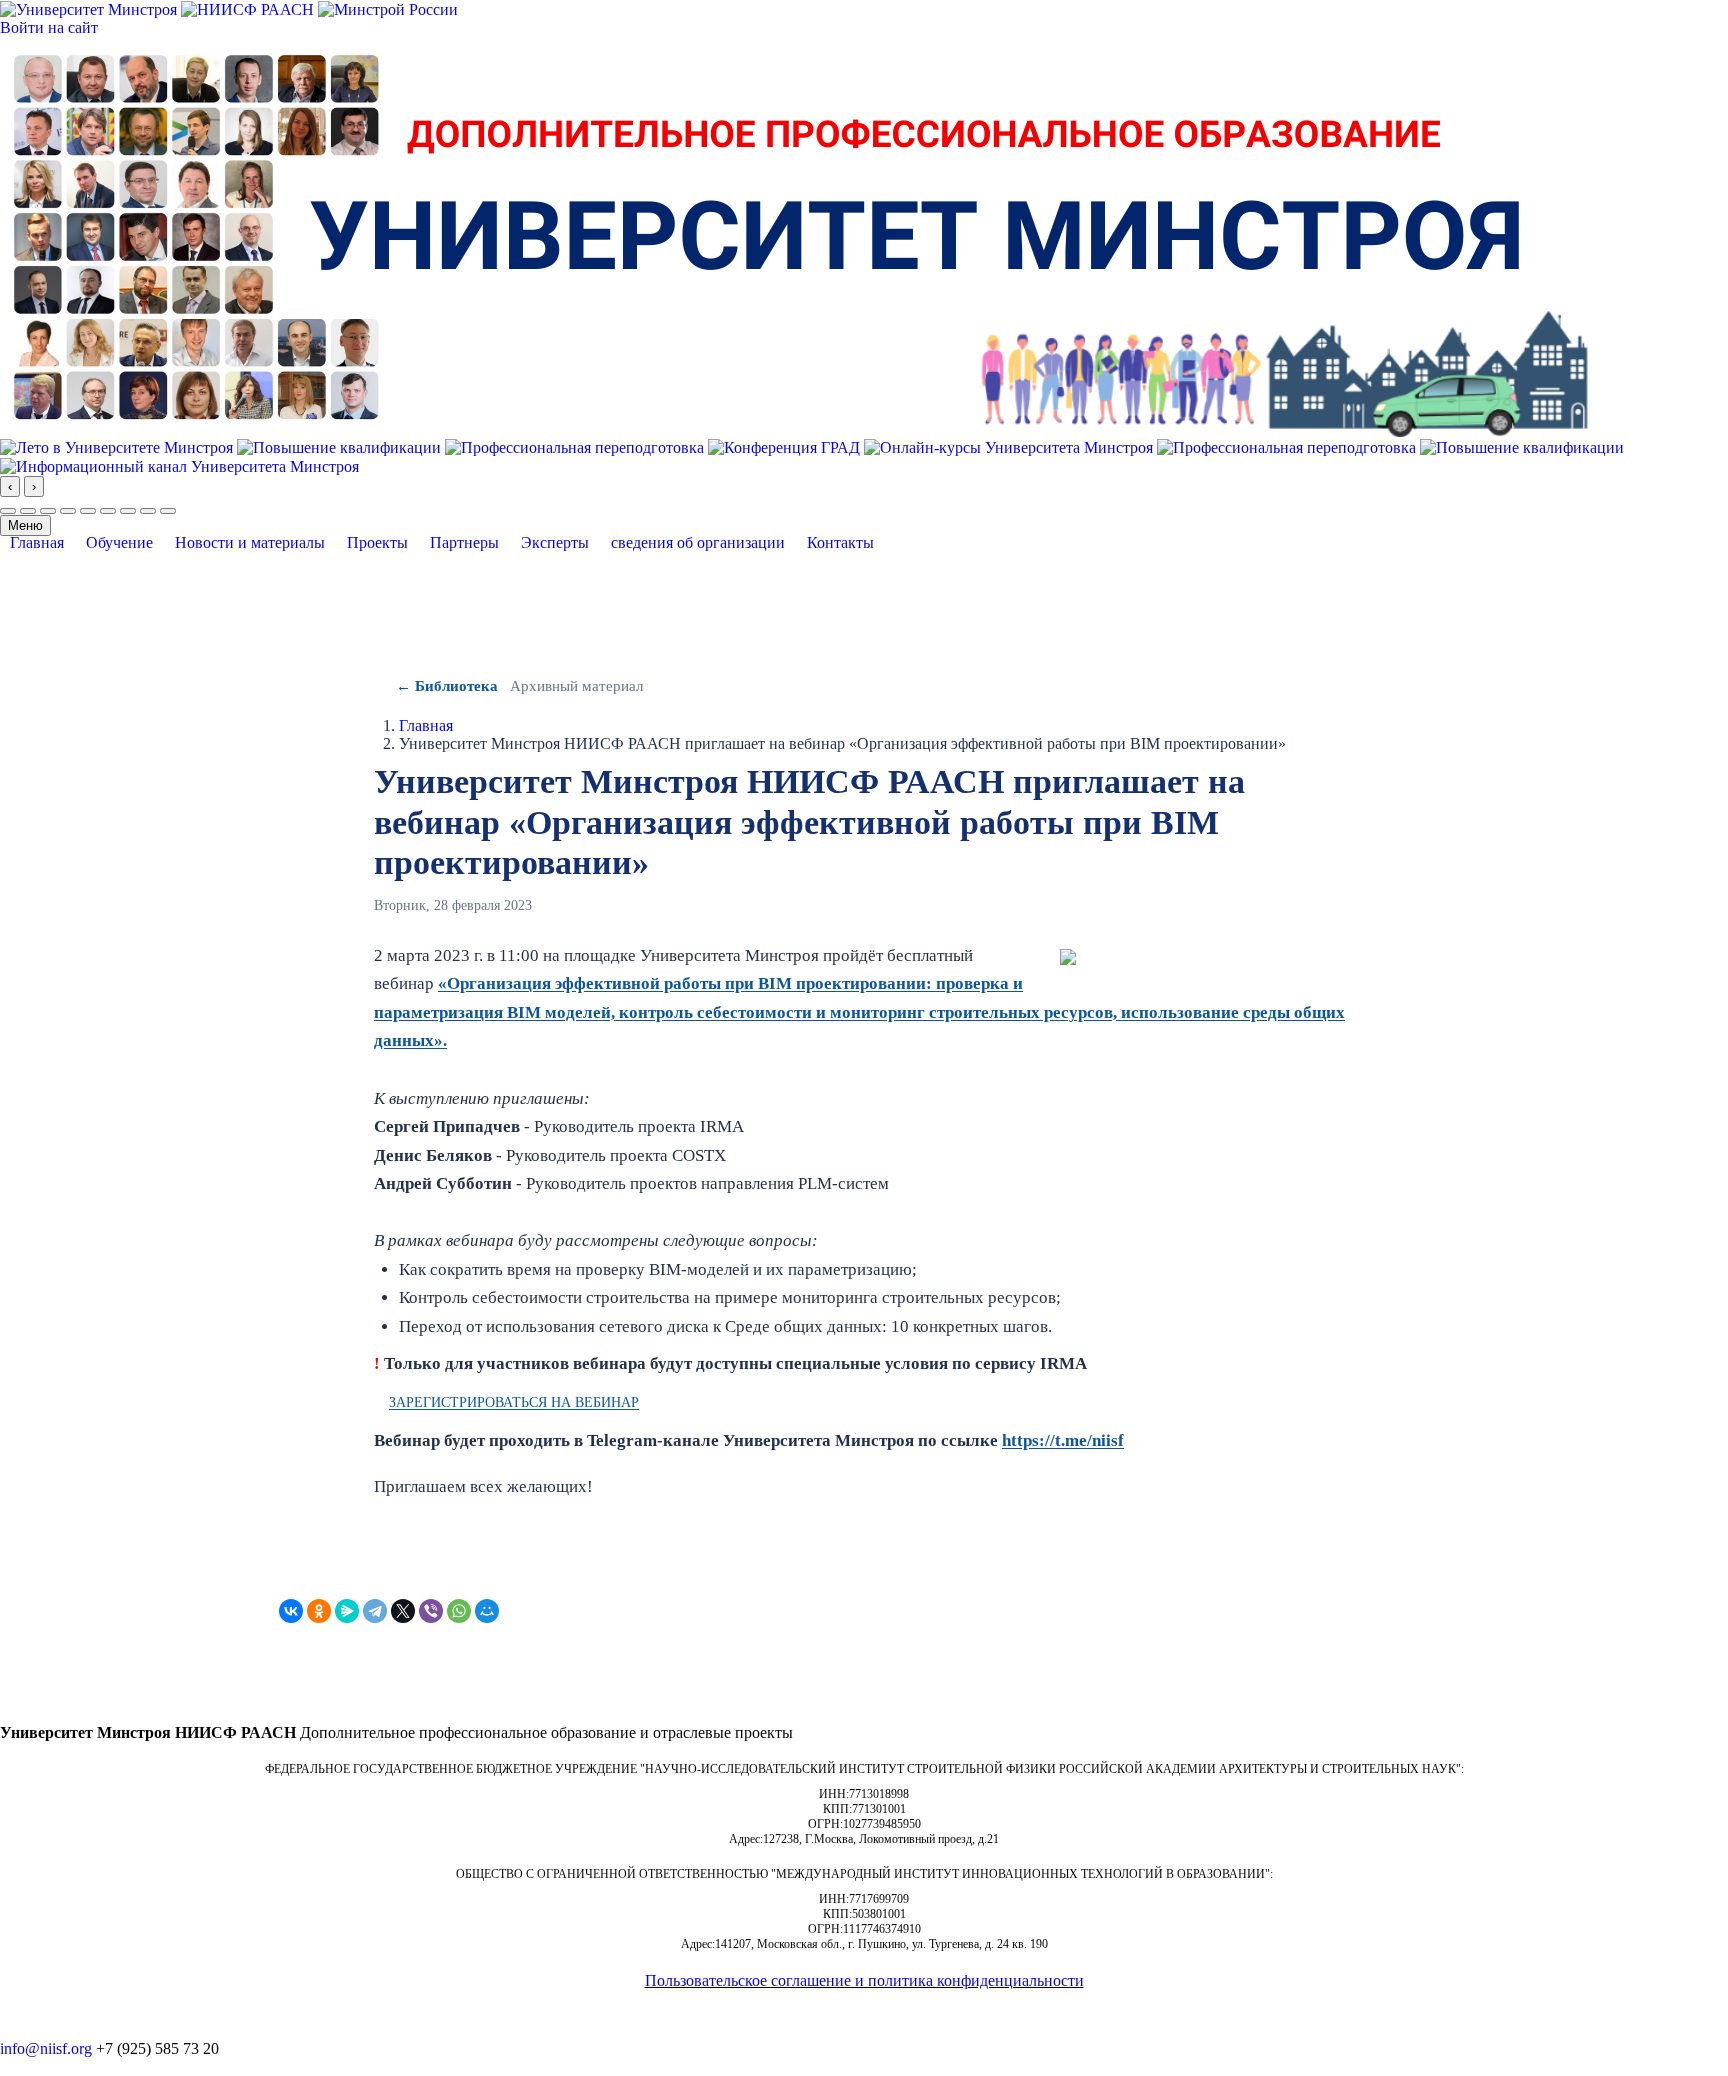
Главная (37, 543)
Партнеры (464, 543)
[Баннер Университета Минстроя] (795, 235)
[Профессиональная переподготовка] (576, 445)
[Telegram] (375, 1611)
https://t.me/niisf (1063, 1440)
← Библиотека (447, 686)
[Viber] (431, 1611)
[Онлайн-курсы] (1010, 445)
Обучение (119, 543)
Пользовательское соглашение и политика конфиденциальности (864, 1980)
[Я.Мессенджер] (347, 1611)
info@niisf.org (46, 2048)
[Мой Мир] (487, 1611)
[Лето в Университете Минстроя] (118, 445)
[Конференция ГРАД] (786, 445)
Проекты (377, 543)
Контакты (840, 543)
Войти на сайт (49, 27)
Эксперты (555, 543)
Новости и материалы (250, 543)
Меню (25, 525)
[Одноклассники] (319, 1611)
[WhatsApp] (459, 1611)
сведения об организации (698, 543)
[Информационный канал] (179, 465)
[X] (403, 1611)
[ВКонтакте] (291, 1611)
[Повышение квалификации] (341, 445)
